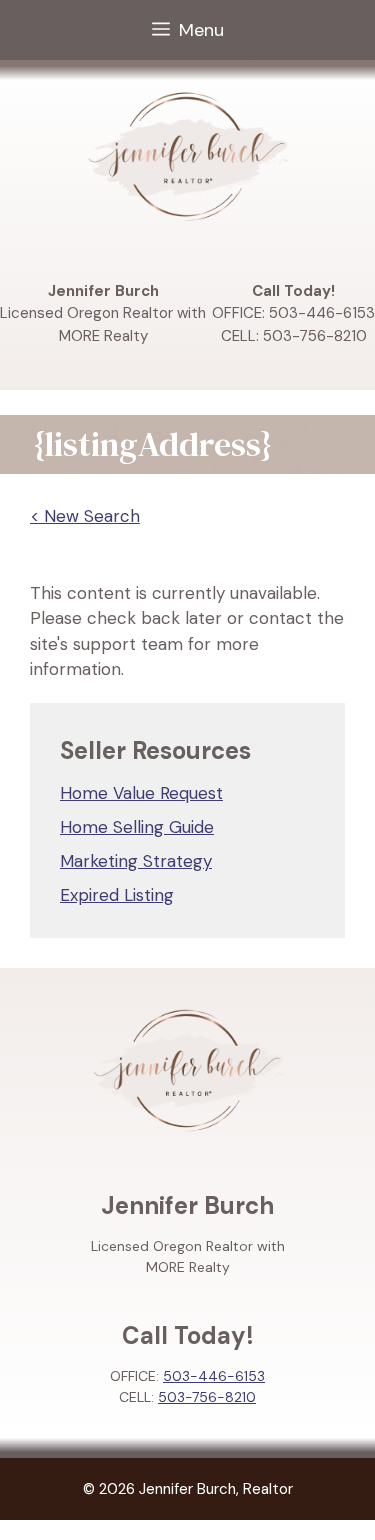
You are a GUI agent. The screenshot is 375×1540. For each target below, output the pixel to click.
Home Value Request (141, 793)
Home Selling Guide (137, 827)
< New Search (85, 516)
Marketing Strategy (136, 861)
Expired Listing (117, 895)
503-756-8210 (207, 1397)
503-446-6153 (214, 1376)
